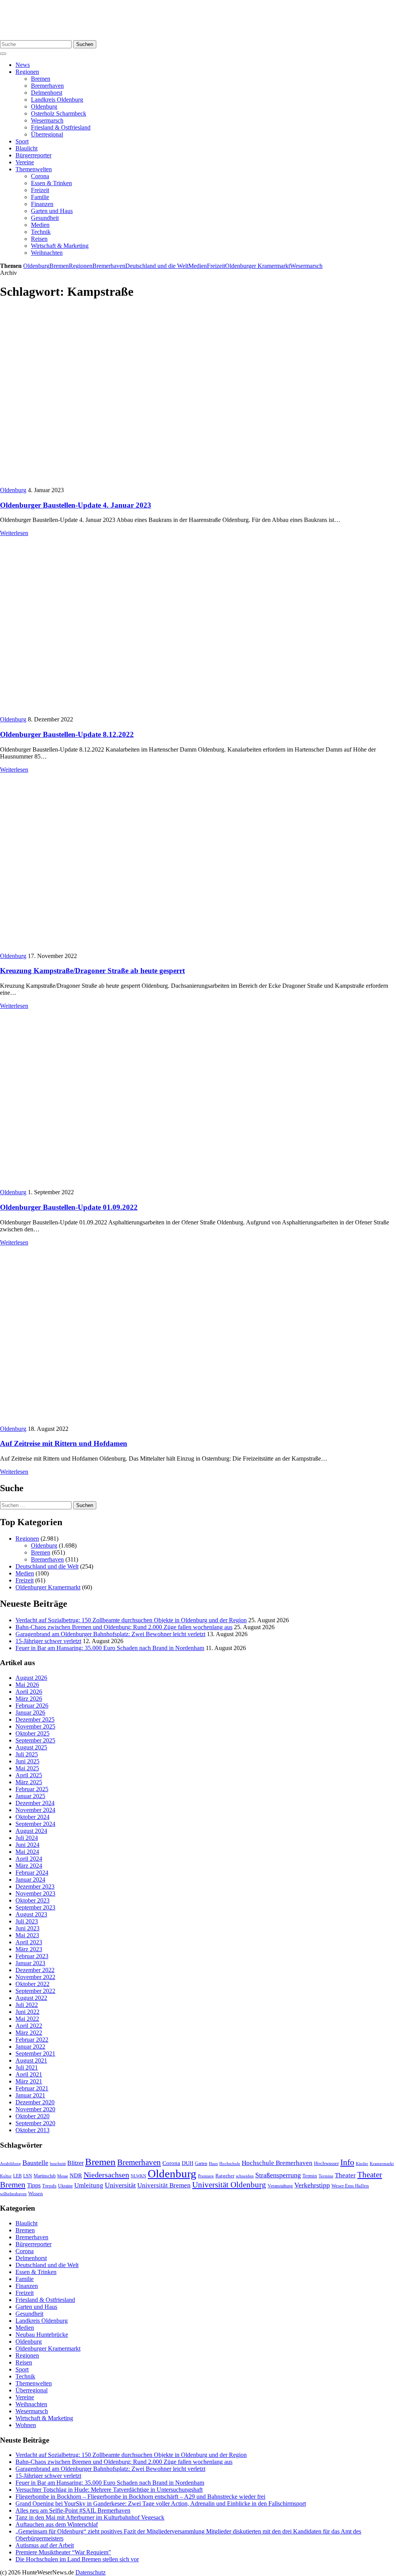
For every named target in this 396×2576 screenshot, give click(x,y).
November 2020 (35, 2109)
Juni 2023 (27, 1928)
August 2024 (31, 1831)
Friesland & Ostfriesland (61, 127)
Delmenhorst (47, 93)
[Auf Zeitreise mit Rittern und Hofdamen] (119, 1422)
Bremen (41, 79)
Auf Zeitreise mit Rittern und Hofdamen (64, 1443)
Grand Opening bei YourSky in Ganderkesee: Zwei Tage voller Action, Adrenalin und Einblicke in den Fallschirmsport (161, 2504)
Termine (326, 2176)
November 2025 (35, 1726)
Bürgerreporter (33, 155)
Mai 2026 (27, 1685)
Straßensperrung (278, 2175)
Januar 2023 (30, 1963)
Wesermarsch (47, 120)
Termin (310, 2176)
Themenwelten (34, 169)
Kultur (6, 2176)
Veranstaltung (280, 2186)
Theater (345, 2175)
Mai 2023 (27, 1935)
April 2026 (29, 1692)
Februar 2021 (32, 2088)
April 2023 (29, 1942)
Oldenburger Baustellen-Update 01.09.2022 (69, 1207)
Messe (63, 2176)
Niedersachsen (106, 2175)
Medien (40, 225)
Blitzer (75, 2163)
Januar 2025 (30, 1796)
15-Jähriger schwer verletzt (48, 1641)
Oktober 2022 (32, 1984)
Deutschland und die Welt (157, 266)
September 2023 (35, 1907)
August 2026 (31, 1678)
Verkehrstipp (312, 2185)
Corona (40, 176)
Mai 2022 (27, 2019)
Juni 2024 (27, 1845)
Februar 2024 (32, 1873)
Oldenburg (44, 107)
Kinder (362, 2163)
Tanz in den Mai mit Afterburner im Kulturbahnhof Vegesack (90, 2517)
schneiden (245, 2176)
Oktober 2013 (32, 2130)
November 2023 (35, 1893)
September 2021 (35, 2053)
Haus (213, 2163)
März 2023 (29, 1949)
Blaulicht (26, 148)
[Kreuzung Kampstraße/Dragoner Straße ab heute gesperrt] (119, 949)
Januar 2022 (30, 2047)
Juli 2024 (27, 1838)
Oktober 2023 (32, 1900)
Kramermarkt (382, 2163)
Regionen (27, 72)
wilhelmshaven (13, 2194)
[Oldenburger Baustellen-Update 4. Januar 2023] (119, 483)
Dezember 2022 (35, 1970)
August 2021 (31, 2060)
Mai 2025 (27, 1768)
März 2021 (29, 2081)
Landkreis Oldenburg (57, 100)
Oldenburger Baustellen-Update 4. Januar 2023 (76, 505)
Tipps (34, 2185)
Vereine (25, 162)
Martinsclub (45, 2176)
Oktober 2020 (32, 2116)
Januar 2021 (30, 2095)
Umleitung (89, 2185)
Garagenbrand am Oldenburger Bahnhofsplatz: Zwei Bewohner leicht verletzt (110, 1634)
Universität (120, 2185)
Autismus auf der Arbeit (45, 2545)
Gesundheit (45, 218)
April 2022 (29, 2026)
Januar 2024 (30, 1880)
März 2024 (29, 1866)
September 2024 (35, 1824)
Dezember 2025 (35, 1719)
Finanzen (42, 204)
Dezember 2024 (35, 1803)
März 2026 (29, 1699)
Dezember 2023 (35, 1886)
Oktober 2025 (32, 1733)
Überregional (47, 134)
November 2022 (35, 1977)
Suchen (85, 44)
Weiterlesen (14, 533)
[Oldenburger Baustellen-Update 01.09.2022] (119, 1185)
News (23, 65)
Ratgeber (225, 2176)
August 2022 (31, 1998)
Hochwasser (326, 2163)
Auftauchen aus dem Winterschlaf (57, 2524)
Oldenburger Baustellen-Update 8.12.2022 (67, 734)
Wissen (36, 2193)
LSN (28, 2176)
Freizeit (40, 190)
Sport (22, 141)
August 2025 (31, 1747)
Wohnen (26, 2425)
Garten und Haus (52, 211)
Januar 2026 (30, 1713)
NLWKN (138, 2176)
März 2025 (29, 1782)
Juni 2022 (27, 2012)
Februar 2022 (32, 2040)
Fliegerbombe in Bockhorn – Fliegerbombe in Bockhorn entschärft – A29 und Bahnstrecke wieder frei (140, 2497)
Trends (49, 2186)
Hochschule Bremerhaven (277, 2163)
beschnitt (58, 2163)
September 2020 (35, 2123)
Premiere (206, 2176)
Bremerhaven (47, 86)
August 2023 (31, 1914)
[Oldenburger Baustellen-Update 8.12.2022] (119, 712)
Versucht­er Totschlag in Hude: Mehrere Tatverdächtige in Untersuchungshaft (109, 2490)
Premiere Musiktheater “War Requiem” (63, 2552)
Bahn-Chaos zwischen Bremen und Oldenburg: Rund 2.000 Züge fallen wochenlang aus (124, 1627)
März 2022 (29, 2033)
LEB (17, 2176)
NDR (76, 2175)
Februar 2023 (32, 1956)
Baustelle (35, 2163)
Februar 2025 (32, 1789)
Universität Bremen (164, 2185)
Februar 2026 (32, 1706)
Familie (40, 197)
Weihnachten (47, 253)
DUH (188, 2163)
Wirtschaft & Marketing (60, 246)
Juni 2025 (27, 1761)
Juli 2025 (27, 1754)
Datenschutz (90, 2572)
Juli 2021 (27, 2067)
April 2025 (29, 1775)
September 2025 (35, 1740)
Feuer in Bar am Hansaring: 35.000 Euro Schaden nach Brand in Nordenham (110, 1648)
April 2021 (29, 2074)
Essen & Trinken (51, 183)
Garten (201, 2163)
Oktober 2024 (32, 1817)
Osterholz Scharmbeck (59, 113)
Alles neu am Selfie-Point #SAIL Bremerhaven (73, 2510)
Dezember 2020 (35, 2102)
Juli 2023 (27, 1921)
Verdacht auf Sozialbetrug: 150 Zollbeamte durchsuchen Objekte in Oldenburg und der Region (131, 1620)
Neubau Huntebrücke (42, 2335)
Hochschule (230, 2163)
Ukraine (65, 2186)
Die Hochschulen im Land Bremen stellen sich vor (77, 2559)
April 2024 (29, 1859)
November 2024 (35, 1810)
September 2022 (35, 1991)
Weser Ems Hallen (350, 2186)
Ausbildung (10, 2163)
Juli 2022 (27, 2005)
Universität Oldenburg (229, 2185)
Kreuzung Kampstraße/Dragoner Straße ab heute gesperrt (92, 971)
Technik (41, 232)
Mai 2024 (27, 1852)
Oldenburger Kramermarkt (258, 266)
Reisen (39, 239)
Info (347, 2162)
